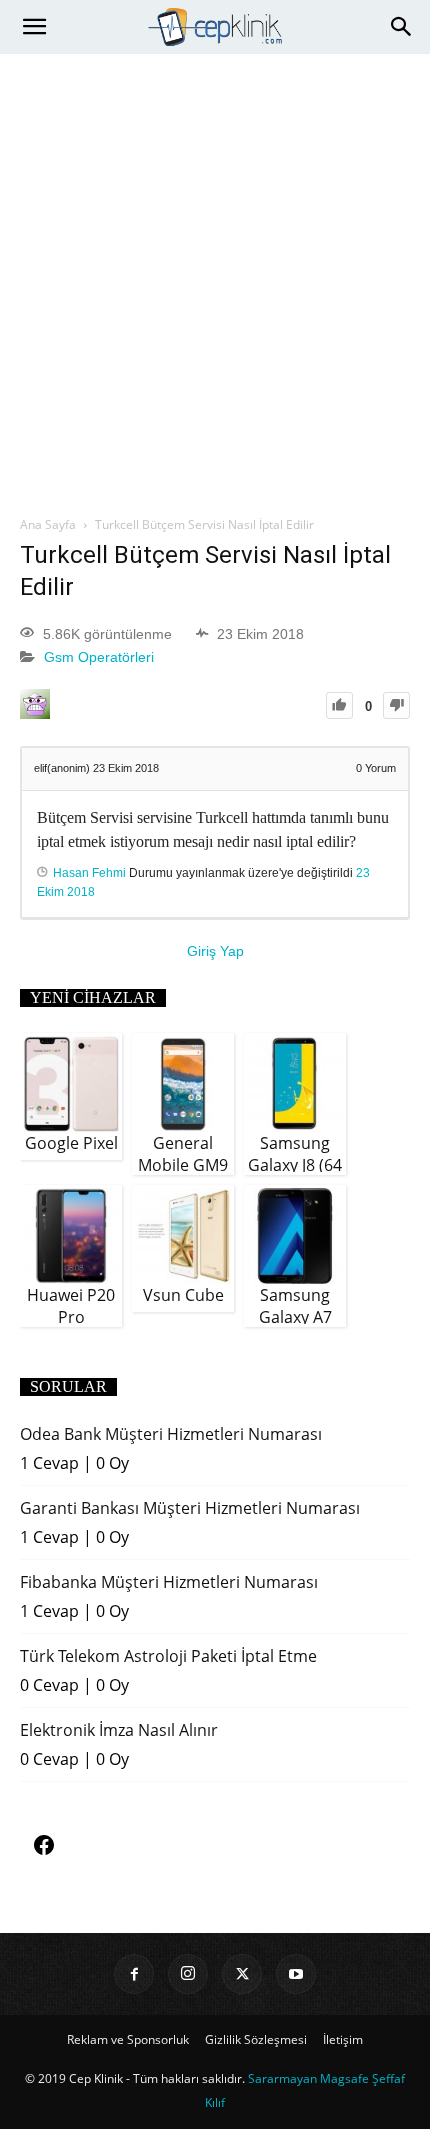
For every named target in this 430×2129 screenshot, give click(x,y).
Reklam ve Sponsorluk (128, 2039)
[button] (34, 27)
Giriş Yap (215, 951)
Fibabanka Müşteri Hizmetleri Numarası (169, 1582)
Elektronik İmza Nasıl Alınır (119, 1730)
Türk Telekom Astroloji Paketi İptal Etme (168, 1656)
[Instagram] (188, 1974)
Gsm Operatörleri (99, 658)
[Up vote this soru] (339, 705)
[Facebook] (134, 1974)
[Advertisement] (215, 279)
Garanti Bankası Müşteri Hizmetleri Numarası (190, 1508)
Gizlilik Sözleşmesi (256, 2039)
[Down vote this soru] (396, 705)
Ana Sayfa (48, 524)
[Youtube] (296, 1974)
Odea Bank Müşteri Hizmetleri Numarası (171, 1434)
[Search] (402, 27)
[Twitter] (242, 1974)
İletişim (343, 2039)
